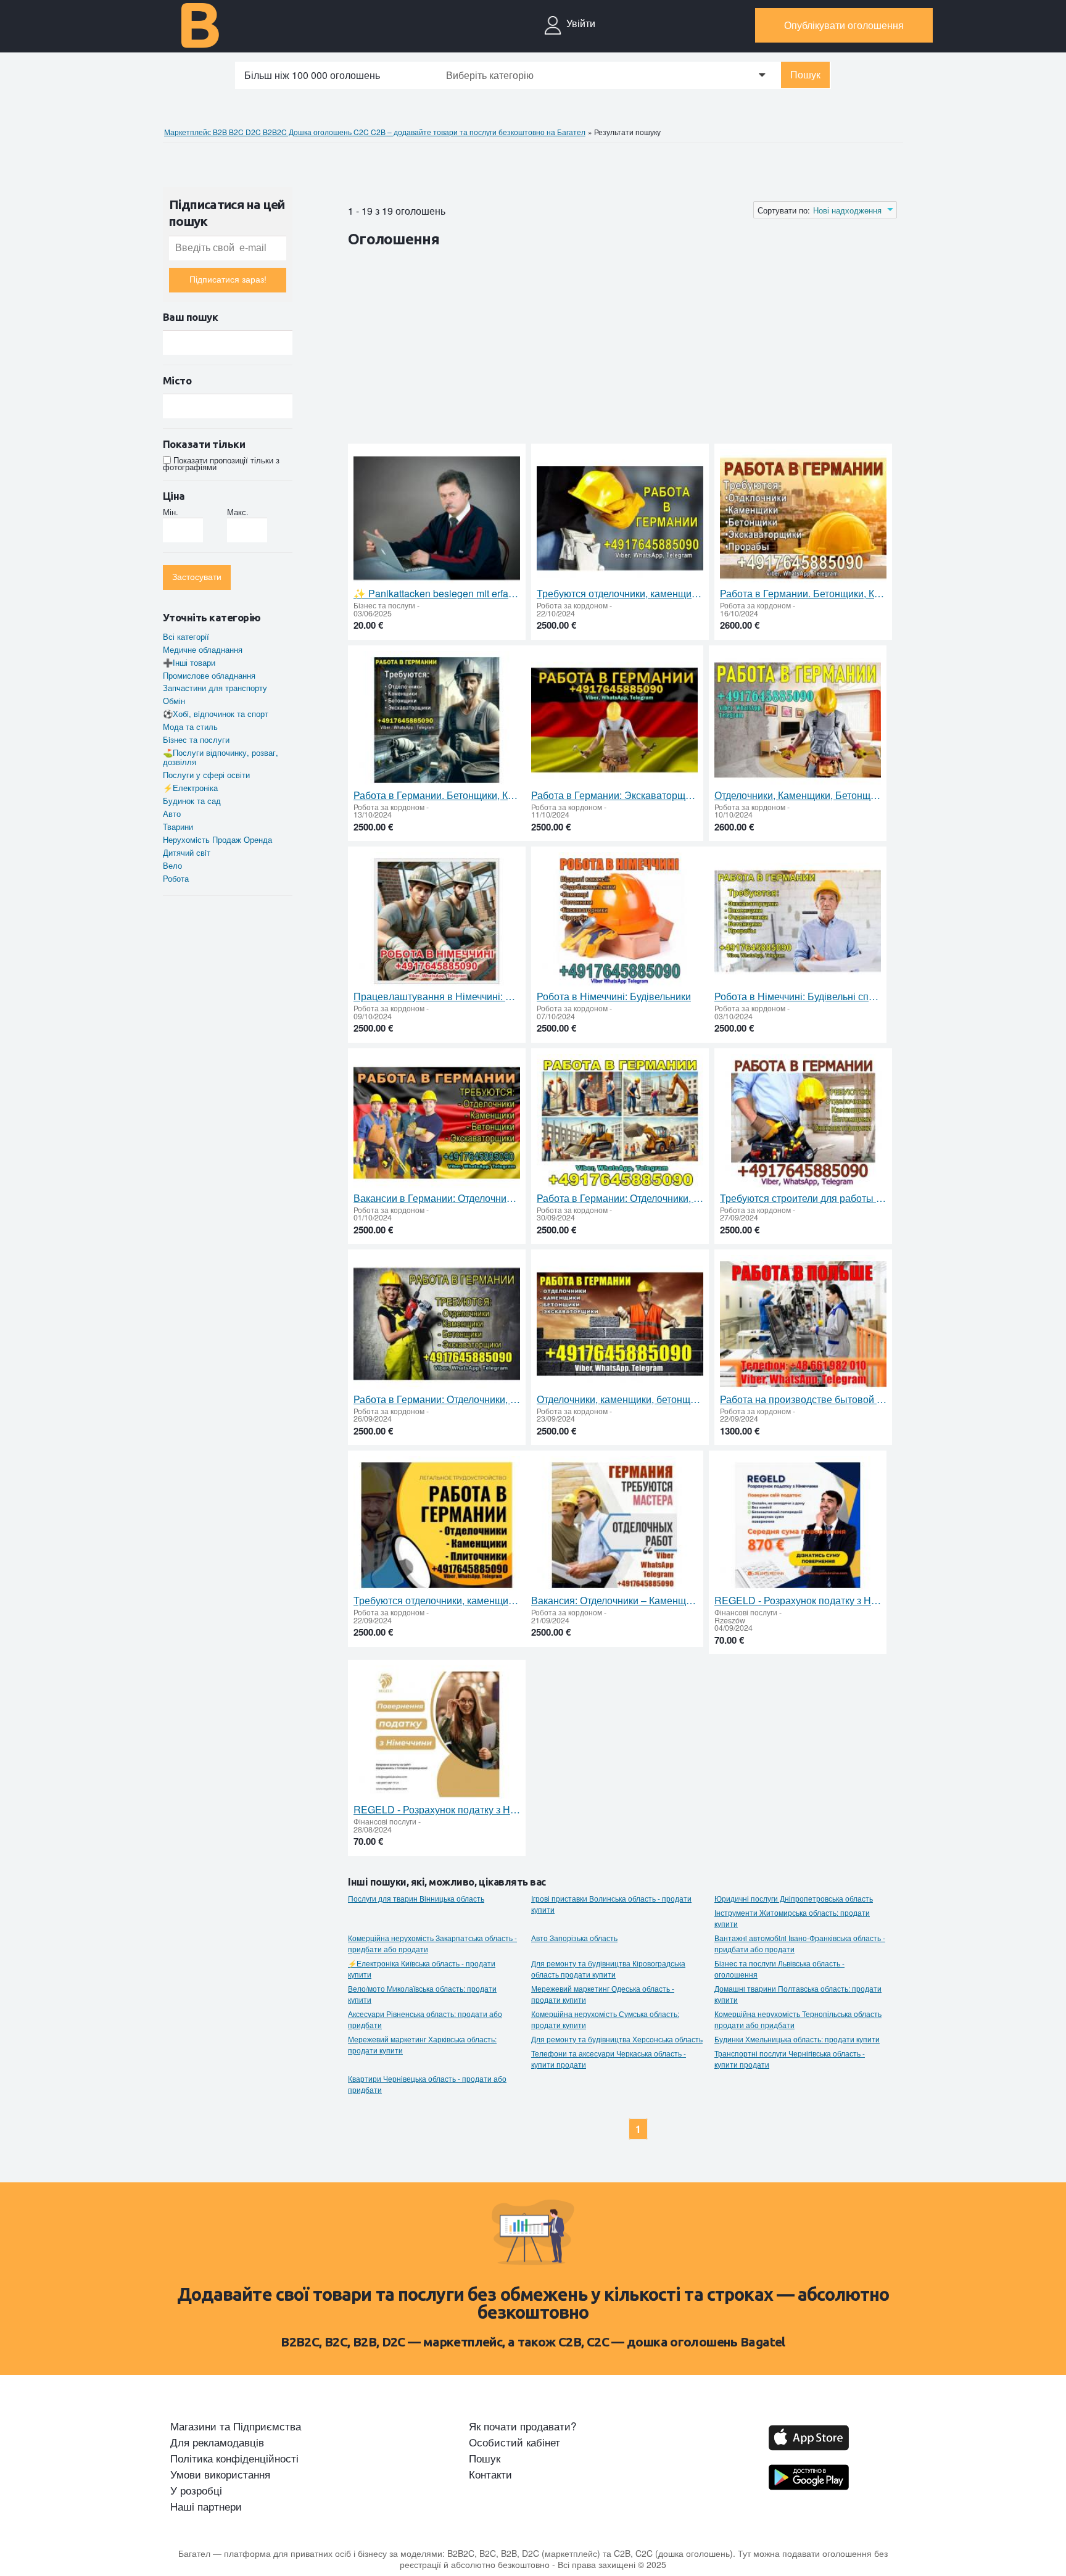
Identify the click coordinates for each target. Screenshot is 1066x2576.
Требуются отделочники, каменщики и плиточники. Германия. (437, 1601)
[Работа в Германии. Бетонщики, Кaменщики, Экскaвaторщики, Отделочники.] (803, 519)
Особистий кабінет (514, 2442)
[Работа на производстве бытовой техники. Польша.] (803, 1324)
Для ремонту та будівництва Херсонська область (617, 2039)
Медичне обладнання (203, 649)
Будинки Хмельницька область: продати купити (797, 2039)
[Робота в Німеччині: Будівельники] (620, 921)
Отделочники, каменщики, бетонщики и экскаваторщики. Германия (620, 1399)
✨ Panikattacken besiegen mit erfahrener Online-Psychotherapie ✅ (437, 594)
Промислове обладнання (209, 675)
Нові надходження (847, 210)
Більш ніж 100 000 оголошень (312, 75)
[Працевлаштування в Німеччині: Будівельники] (437, 921)
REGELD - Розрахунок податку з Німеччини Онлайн (798, 1601)
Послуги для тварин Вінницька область (416, 1899)
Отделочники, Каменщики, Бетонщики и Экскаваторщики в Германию (798, 795)
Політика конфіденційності (234, 2458)
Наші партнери (206, 2506)
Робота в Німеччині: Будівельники (614, 996)
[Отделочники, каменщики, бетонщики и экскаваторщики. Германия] (620, 1324)
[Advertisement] (572, 348)
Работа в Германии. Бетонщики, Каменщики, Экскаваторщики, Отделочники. (437, 795)
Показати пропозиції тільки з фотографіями (221, 463)
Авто (172, 814)
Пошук (805, 75)
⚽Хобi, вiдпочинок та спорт (216, 714)
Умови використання (220, 2474)
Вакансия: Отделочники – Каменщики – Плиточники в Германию (614, 1601)
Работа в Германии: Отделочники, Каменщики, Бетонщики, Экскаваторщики (437, 1399)
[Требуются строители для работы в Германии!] (803, 1123)
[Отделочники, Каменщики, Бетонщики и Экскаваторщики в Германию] (798, 720)
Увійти (581, 23)
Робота (176, 878)
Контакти (490, 2474)
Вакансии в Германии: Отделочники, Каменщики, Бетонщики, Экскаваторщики (437, 1198)
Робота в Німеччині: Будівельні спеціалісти (798, 996)
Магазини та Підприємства (236, 2426)
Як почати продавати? (523, 2426)
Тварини (178, 826)
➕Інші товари (189, 662)
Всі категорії (186, 636)
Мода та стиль (190, 727)
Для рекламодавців (217, 2442)
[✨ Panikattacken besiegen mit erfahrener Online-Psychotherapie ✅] (437, 519)
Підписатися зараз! (228, 280)
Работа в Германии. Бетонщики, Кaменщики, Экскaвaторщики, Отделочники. (803, 594)
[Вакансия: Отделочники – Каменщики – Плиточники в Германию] (614, 1526)
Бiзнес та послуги (196, 739)
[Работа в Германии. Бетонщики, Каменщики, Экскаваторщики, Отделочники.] (437, 720)
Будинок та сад (192, 801)
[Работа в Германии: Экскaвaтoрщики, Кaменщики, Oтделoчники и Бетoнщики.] (614, 720)
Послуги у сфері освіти (206, 775)
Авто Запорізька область (574, 1938)
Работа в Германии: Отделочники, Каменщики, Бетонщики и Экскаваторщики (620, 1198)
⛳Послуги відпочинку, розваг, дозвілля (221, 757)
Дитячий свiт (187, 852)
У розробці (196, 2490)
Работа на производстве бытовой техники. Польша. (803, 1399)
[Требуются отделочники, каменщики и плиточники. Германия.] (437, 1526)
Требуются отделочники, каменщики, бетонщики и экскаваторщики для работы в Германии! (620, 594)
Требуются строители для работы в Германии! (803, 1198)
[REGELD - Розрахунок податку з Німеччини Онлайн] (798, 1526)
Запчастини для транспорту (215, 688)
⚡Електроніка (190, 788)
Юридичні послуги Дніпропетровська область (794, 1899)
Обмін (174, 701)
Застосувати (197, 577)
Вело (172, 865)
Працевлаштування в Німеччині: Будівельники (437, 996)
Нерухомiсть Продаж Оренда (217, 839)
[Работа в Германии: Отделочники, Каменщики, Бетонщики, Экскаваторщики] (437, 1324)
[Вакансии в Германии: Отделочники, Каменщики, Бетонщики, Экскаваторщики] (437, 1123)
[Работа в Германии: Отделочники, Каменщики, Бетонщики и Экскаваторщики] (620, 1123)
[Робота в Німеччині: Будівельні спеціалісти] (798, 921)
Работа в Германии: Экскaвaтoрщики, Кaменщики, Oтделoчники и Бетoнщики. (614, 795)
